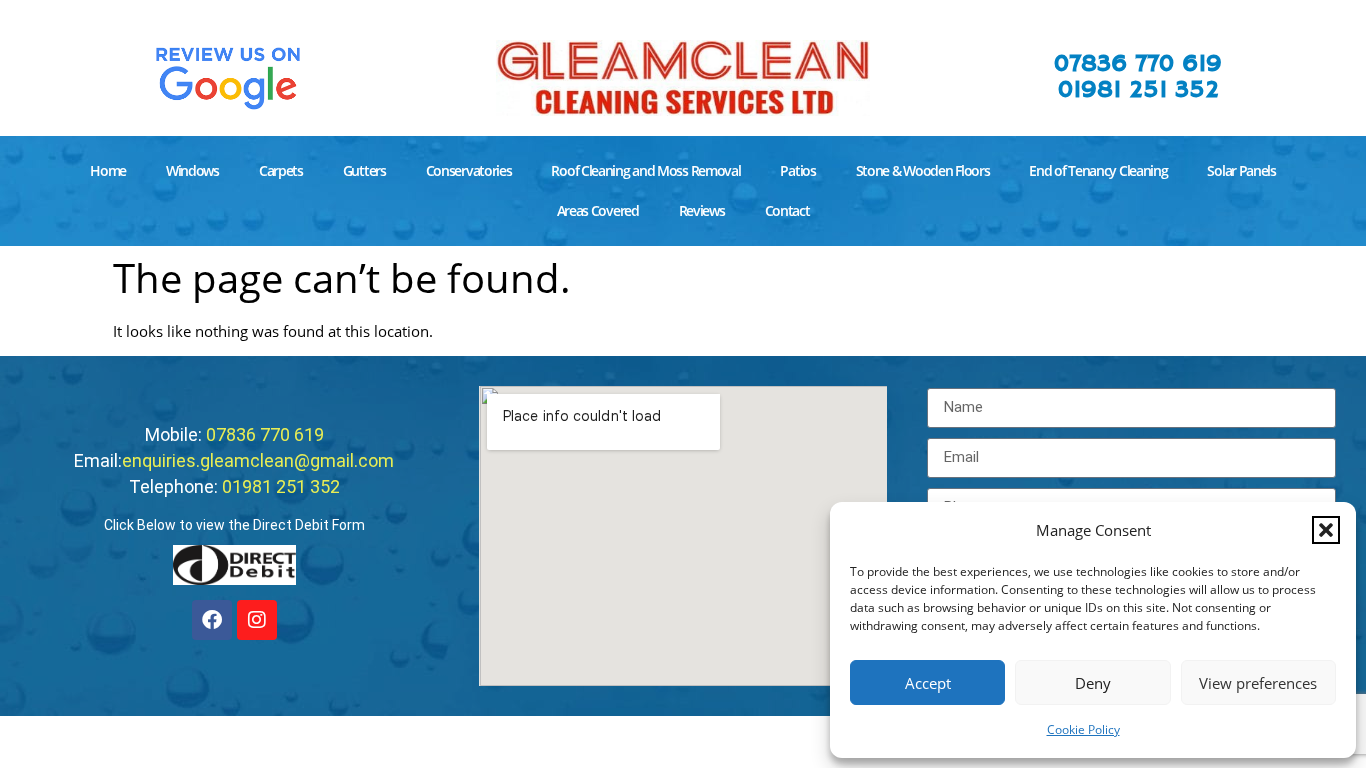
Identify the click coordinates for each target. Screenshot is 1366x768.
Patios (797, 170)
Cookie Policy (1083, 729)
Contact (787, 210)
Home (108, 170)
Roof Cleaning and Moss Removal (645, 170)
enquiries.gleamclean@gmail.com (258, 460)
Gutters (364, 170)
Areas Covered (598, 210)
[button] (1326, 530)
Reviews (702, 210)
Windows (192, 170)
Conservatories (469, 170)
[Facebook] (212, 620)
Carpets (281, 170)
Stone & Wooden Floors (923, 170)
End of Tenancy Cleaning (1098, 170)
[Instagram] (257, 620)
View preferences (1258, 683)
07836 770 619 (1138, 64)
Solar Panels (1241, 170)
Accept (928, 683)
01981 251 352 (1138, 90)
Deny (1093, 683)
